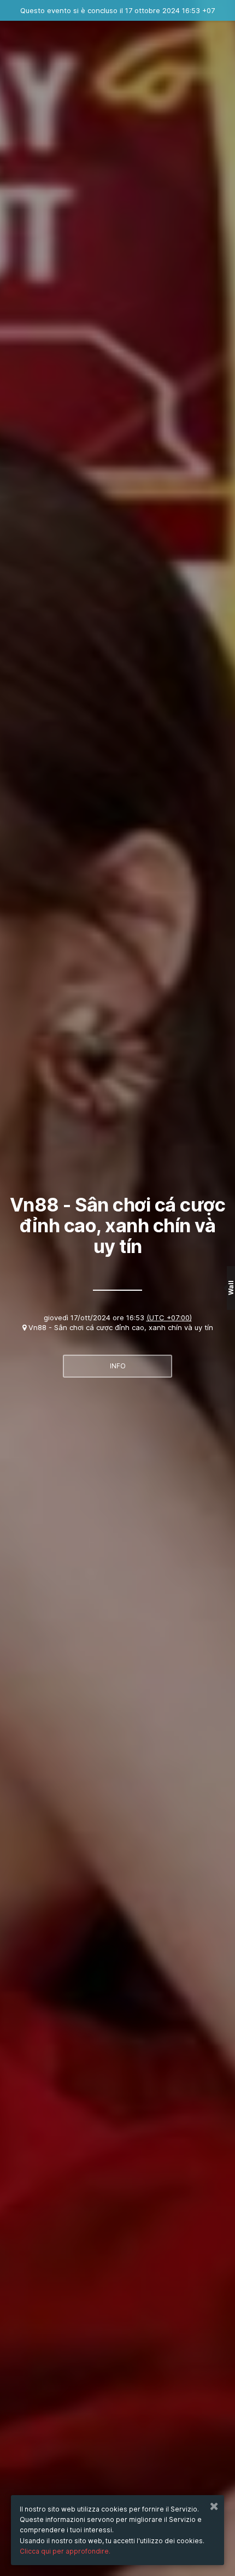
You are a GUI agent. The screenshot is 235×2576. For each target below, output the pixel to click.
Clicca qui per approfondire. (65, 2551)
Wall (231, 1288)
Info (118, 1366)
